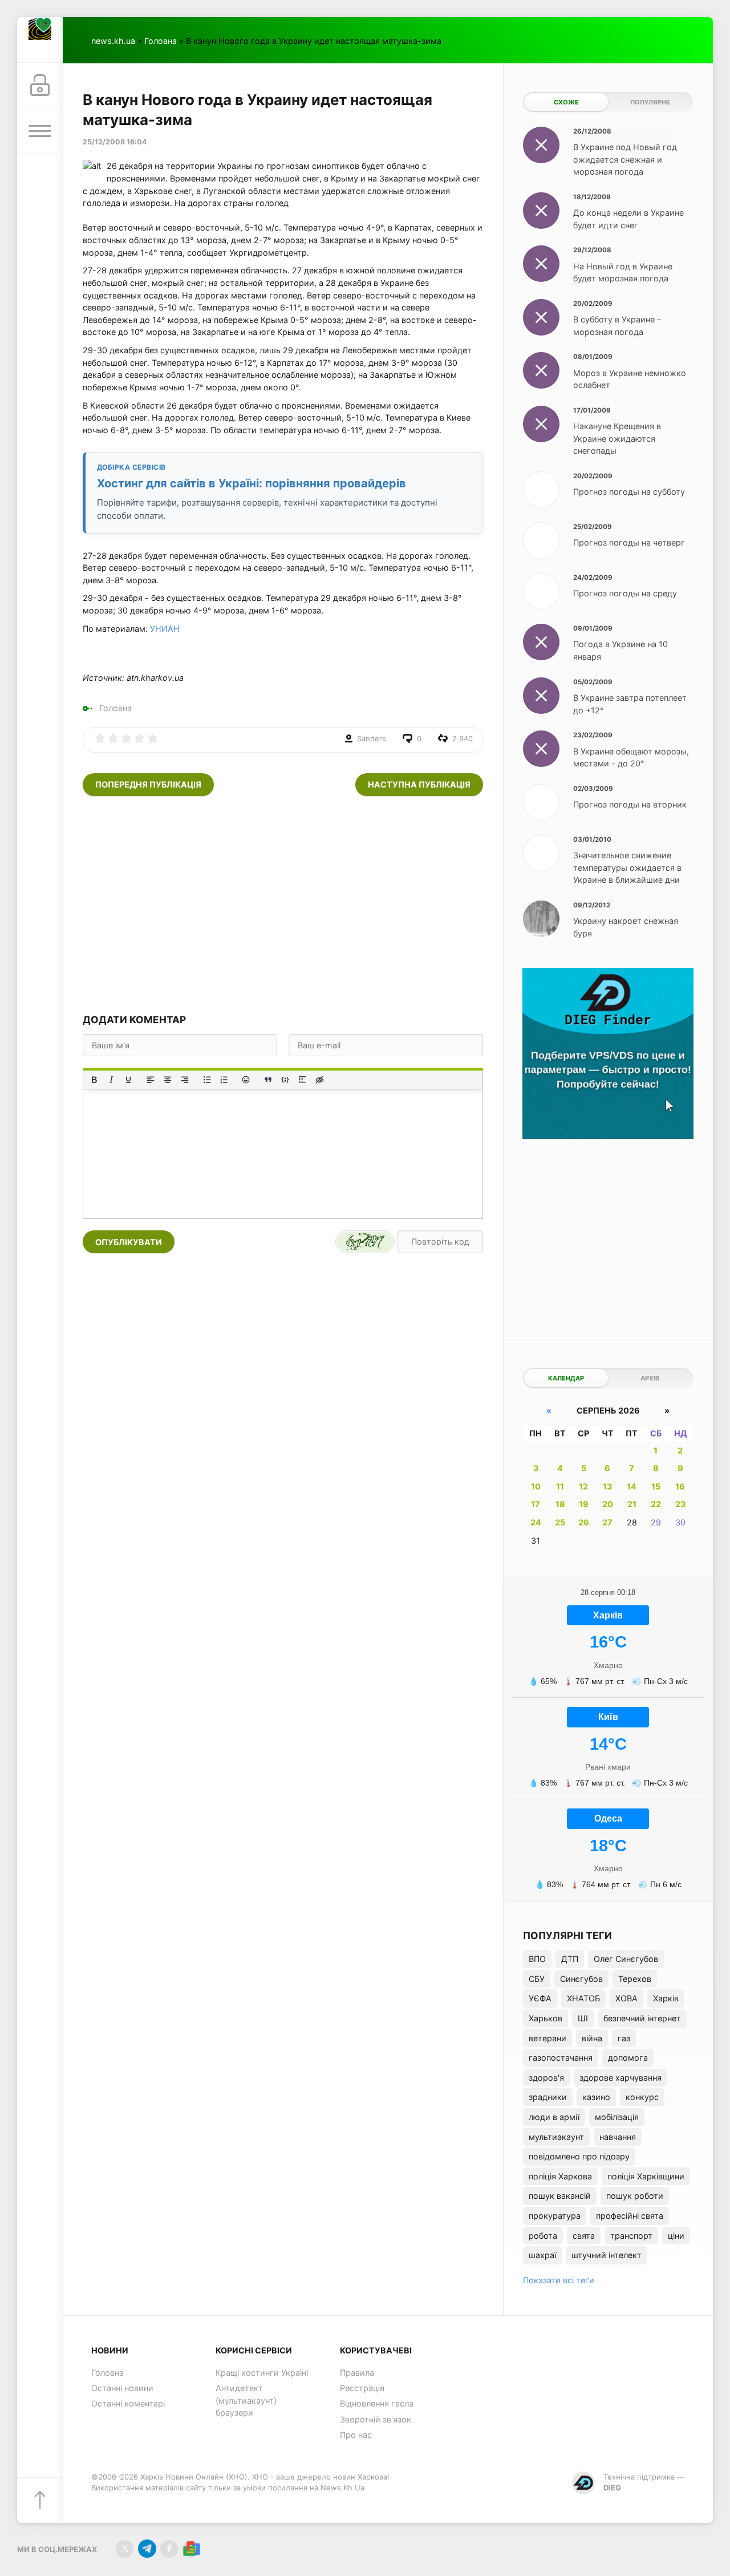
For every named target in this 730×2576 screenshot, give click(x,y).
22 (656, 1504)
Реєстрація (362, 2388)
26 (584, 1522)
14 (632, 1486)
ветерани (547, 2038)
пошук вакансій (560, 2196)
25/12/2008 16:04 (115, 142)
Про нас (356, 2435)
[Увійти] (40, 86)
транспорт (631, 2236)
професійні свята (630, 2216)
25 (560, 1522)
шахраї (542, 2255)
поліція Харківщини (646, 2176)
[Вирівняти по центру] (168, 1080)
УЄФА (540, 1998)
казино (596, 2097)
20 (608, 1504)
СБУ (537, 1979)
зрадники (548, 2097)
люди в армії (554, 2117)
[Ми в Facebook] (169, 2549)
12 (583, 1486)
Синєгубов (581, 1979)
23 (680, 1504)
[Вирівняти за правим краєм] (185, 1080)
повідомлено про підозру (579, 2156)
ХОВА (626, 1998)
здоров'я (546, 2078)
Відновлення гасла (377, 2403)
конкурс (642, 2097)
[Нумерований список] (224, 1080)
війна (592, 2038)
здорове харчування (620, 2078)
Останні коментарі (128, 2403)
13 (607, 1486)
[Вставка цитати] (268, 1080)
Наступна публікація (419, 784)
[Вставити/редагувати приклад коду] (285, 1080)
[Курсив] (111, 1080)
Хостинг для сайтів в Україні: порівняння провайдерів (252, 483)
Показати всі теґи (559, 2280)
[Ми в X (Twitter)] (125, 2549)
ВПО (537, 1959)
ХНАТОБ (583, 1998)
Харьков (546, 2018)
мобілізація (617, 2117)
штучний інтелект (607, 2255)
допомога (628, 2058)
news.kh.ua (113, 41)
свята (584, 2236)
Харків (666, 1998)
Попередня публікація (148, 784)
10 (536, 1486)
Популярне (650, 102)
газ (624, 2038)
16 (680, 1486)
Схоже (566, 102)
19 (584, 1504)
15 (656, 1486)
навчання (618, 2137)
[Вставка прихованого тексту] (319, 1080)
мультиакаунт (556, 2137)
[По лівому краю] (151, 1080)
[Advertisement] (283, 905)
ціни (676, 2236)
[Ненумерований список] (207, 1080)
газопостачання (561, 2058)
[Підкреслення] (128, 1080)
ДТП (570, 1959)
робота (543, 2236)
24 (536, 1522)
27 (607, 1522)
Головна (161, 41)
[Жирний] (94, 1080)
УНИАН (165, 629)
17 (536, 1504)
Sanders (372, 738)
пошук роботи (635, 2196)
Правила (357, 2373)
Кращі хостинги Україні (262, 2373)
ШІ (583, 2018)
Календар (566, 1378)
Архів (650, 1378)
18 (560, 1504)
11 (560, 1486)
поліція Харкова (560, 2176)
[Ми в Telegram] (147, 2549)
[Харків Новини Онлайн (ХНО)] (40, 40)
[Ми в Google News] (191, 2549)
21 (632, 1504)
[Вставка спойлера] (302, 1080)
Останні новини (122, 2388)
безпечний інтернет (642, 2018)
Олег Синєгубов (626, 1959)
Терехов (635, 1979)
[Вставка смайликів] (246, 1080)
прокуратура (555, 2216)
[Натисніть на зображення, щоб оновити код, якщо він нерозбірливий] (365, 1242)
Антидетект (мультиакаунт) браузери (246, 2400)
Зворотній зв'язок (376, 2419)
